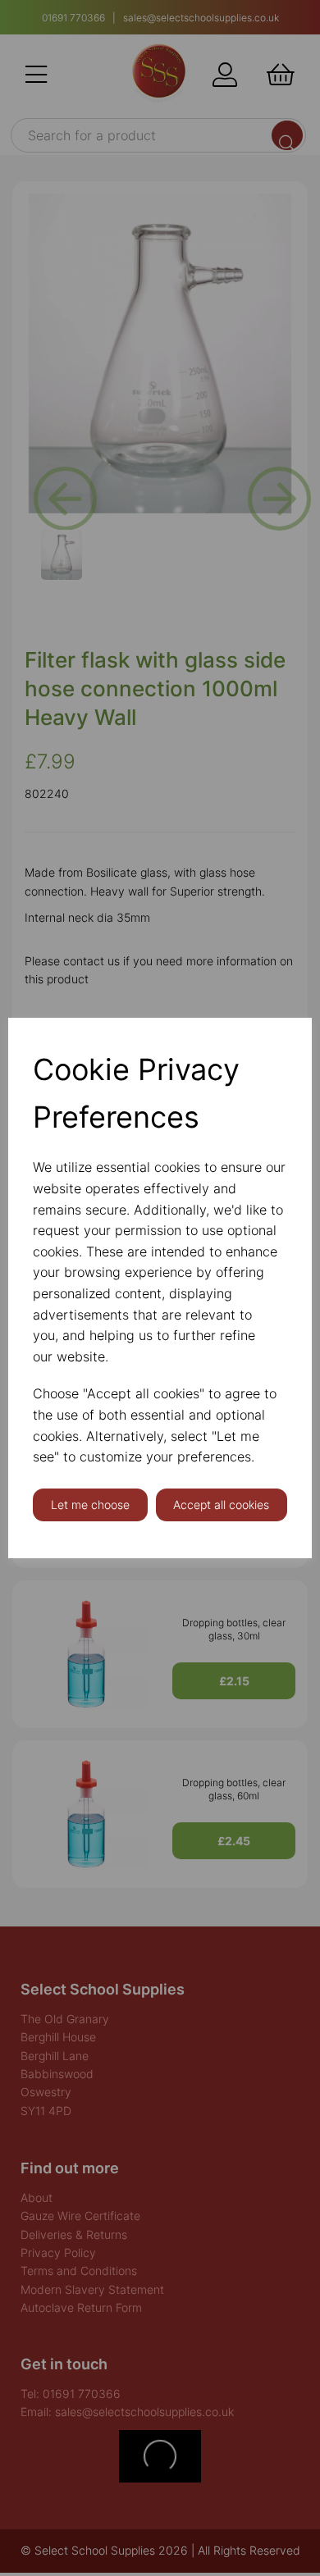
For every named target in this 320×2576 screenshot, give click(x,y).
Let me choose (90, 1505)
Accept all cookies (221, 1505)
